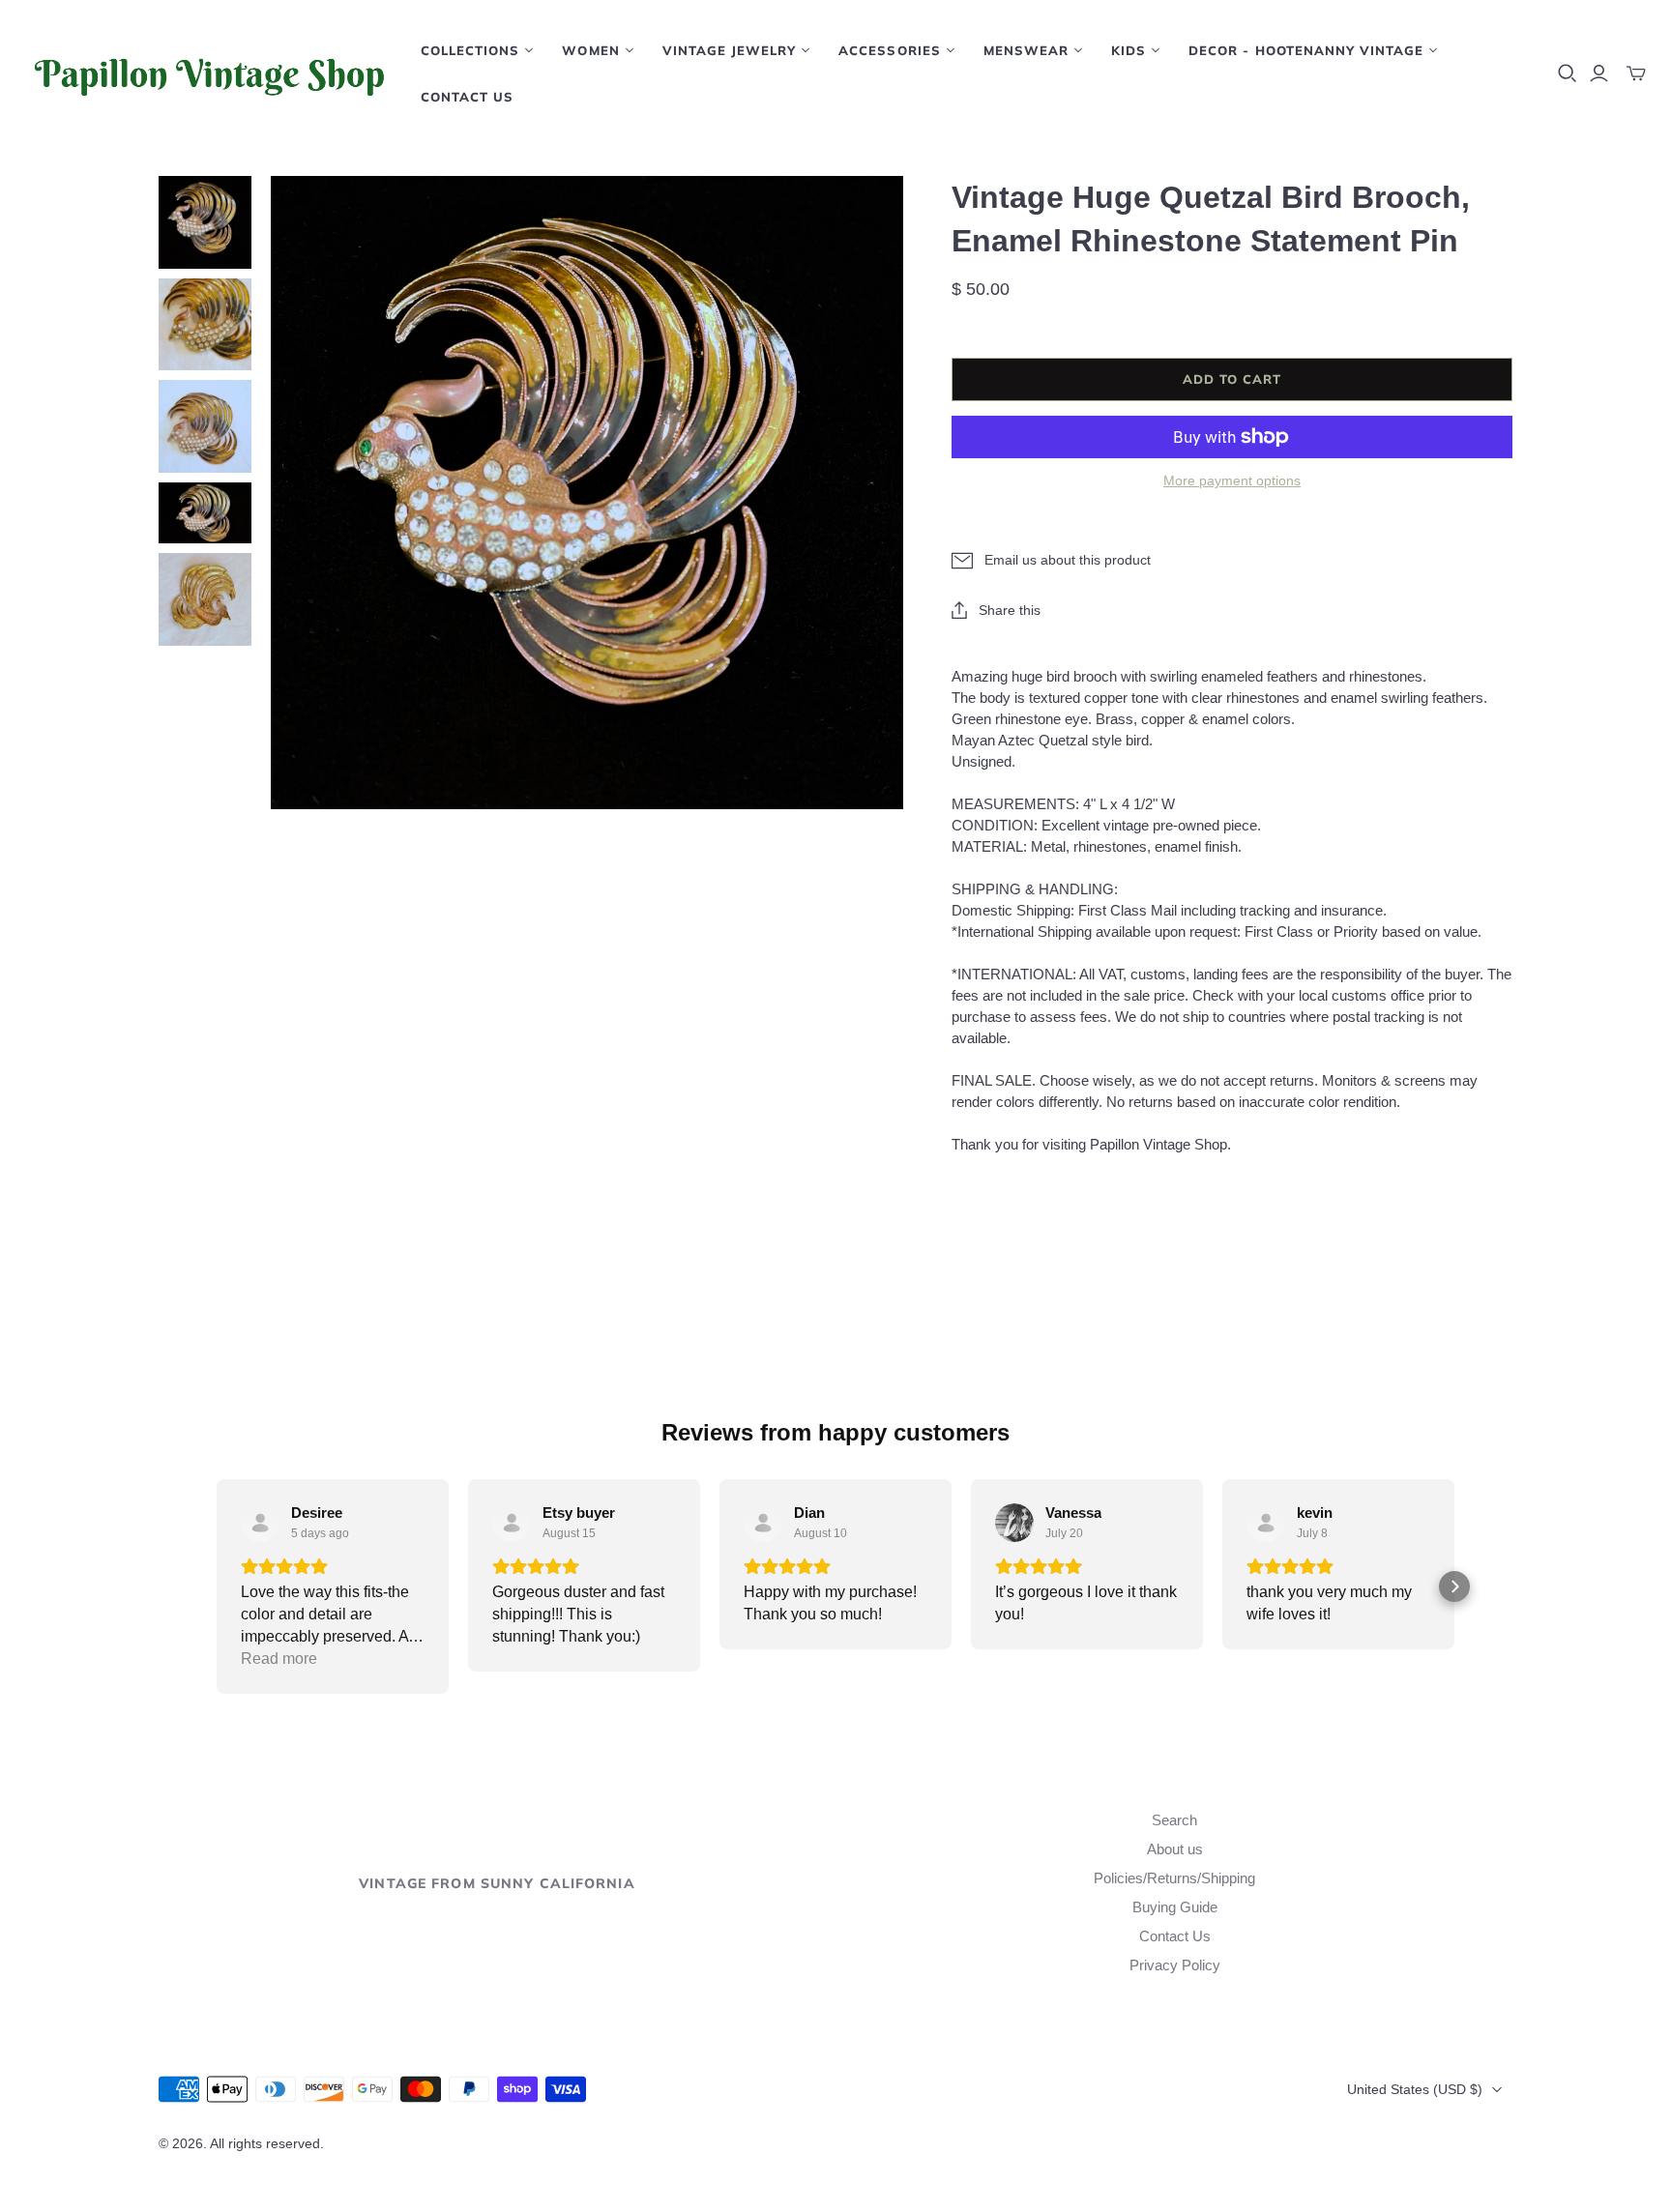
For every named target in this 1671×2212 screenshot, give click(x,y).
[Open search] (1568, 73)
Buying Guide (1175, 1907)
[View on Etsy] (260, 1523)
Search (1174, 1820)
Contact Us (467, 97)
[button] (217, 1586)
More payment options (1232, 480)
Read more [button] (279, 1659)
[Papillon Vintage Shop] (208, 73)
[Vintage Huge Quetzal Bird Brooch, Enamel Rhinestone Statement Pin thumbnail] (205, 222)
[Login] (1599, 73)
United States (1415, 2089)
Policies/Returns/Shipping (1174, 1878)
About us (1175, 1849)
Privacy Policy (1175, 1965)
